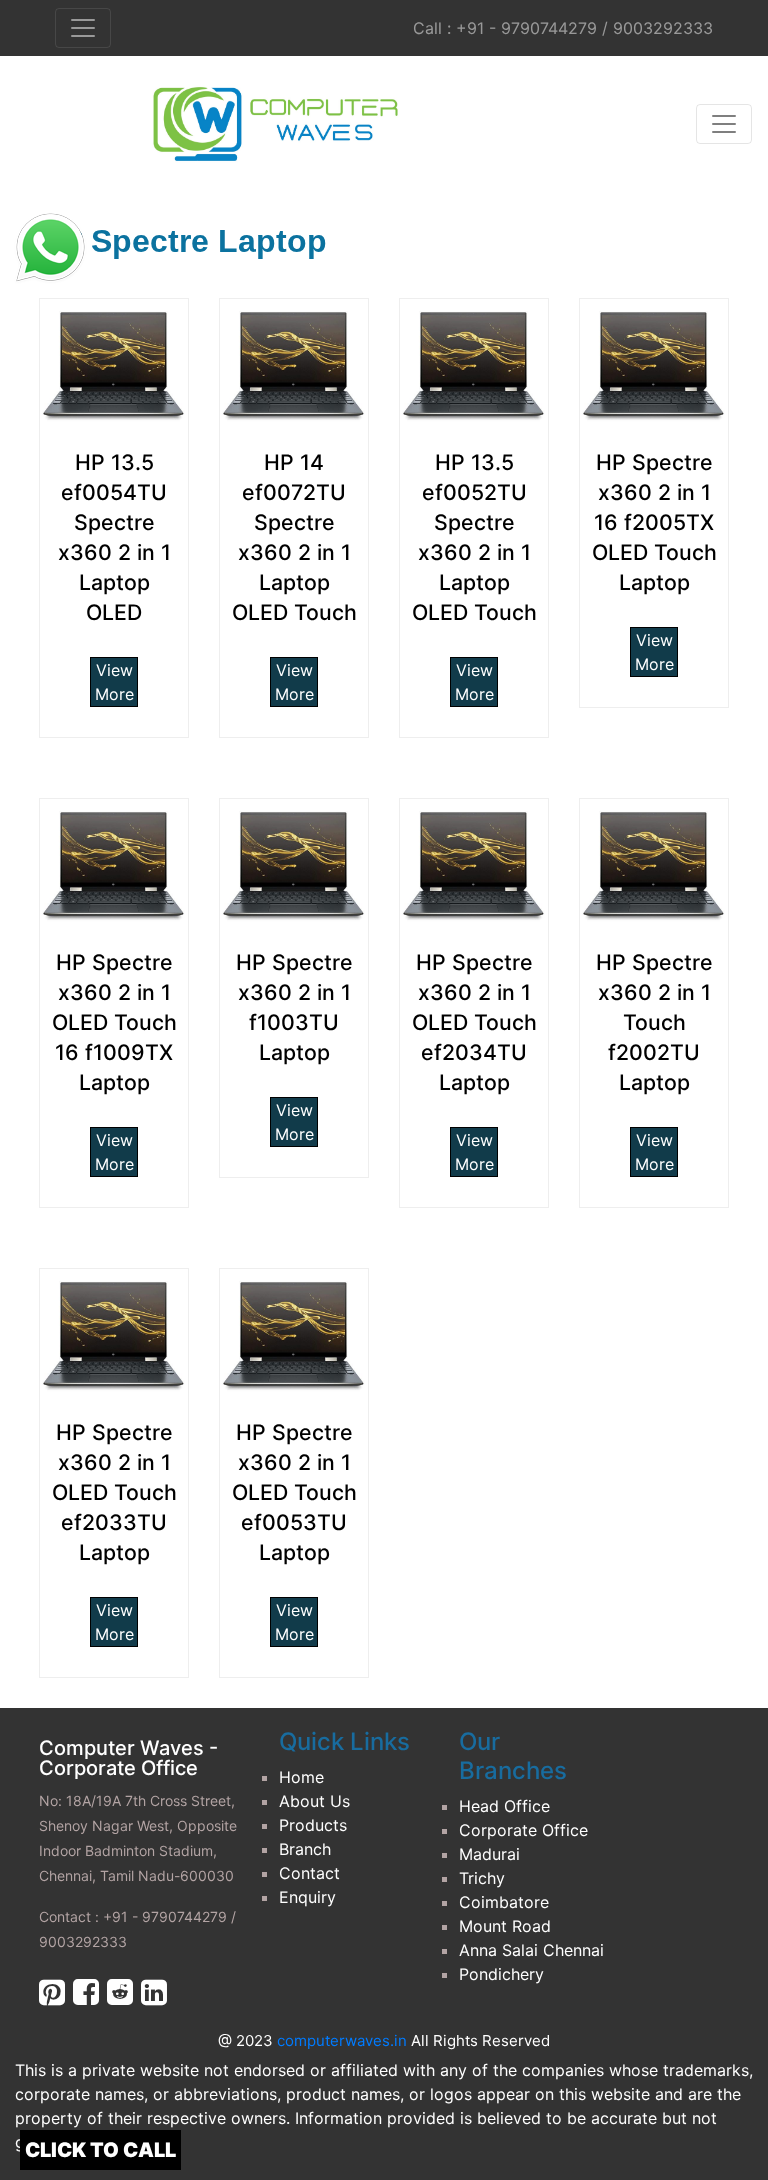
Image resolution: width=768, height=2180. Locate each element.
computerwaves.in (344, 2040)
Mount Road (505, 1926)
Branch (305, 1849)
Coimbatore (504, 1902)
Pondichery (501, 1974)
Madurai (489, 1854)
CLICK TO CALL (100, 2150)
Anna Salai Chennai (531, 1950)
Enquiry (307, 1897)
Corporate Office (523, 1830)
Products (313, 1825)
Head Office (504, 1806)
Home (301, 1777)
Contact (309, 1873)
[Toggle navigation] (724, 124)
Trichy (482, 1878)
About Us (314, 1801)
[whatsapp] (50, 250)
